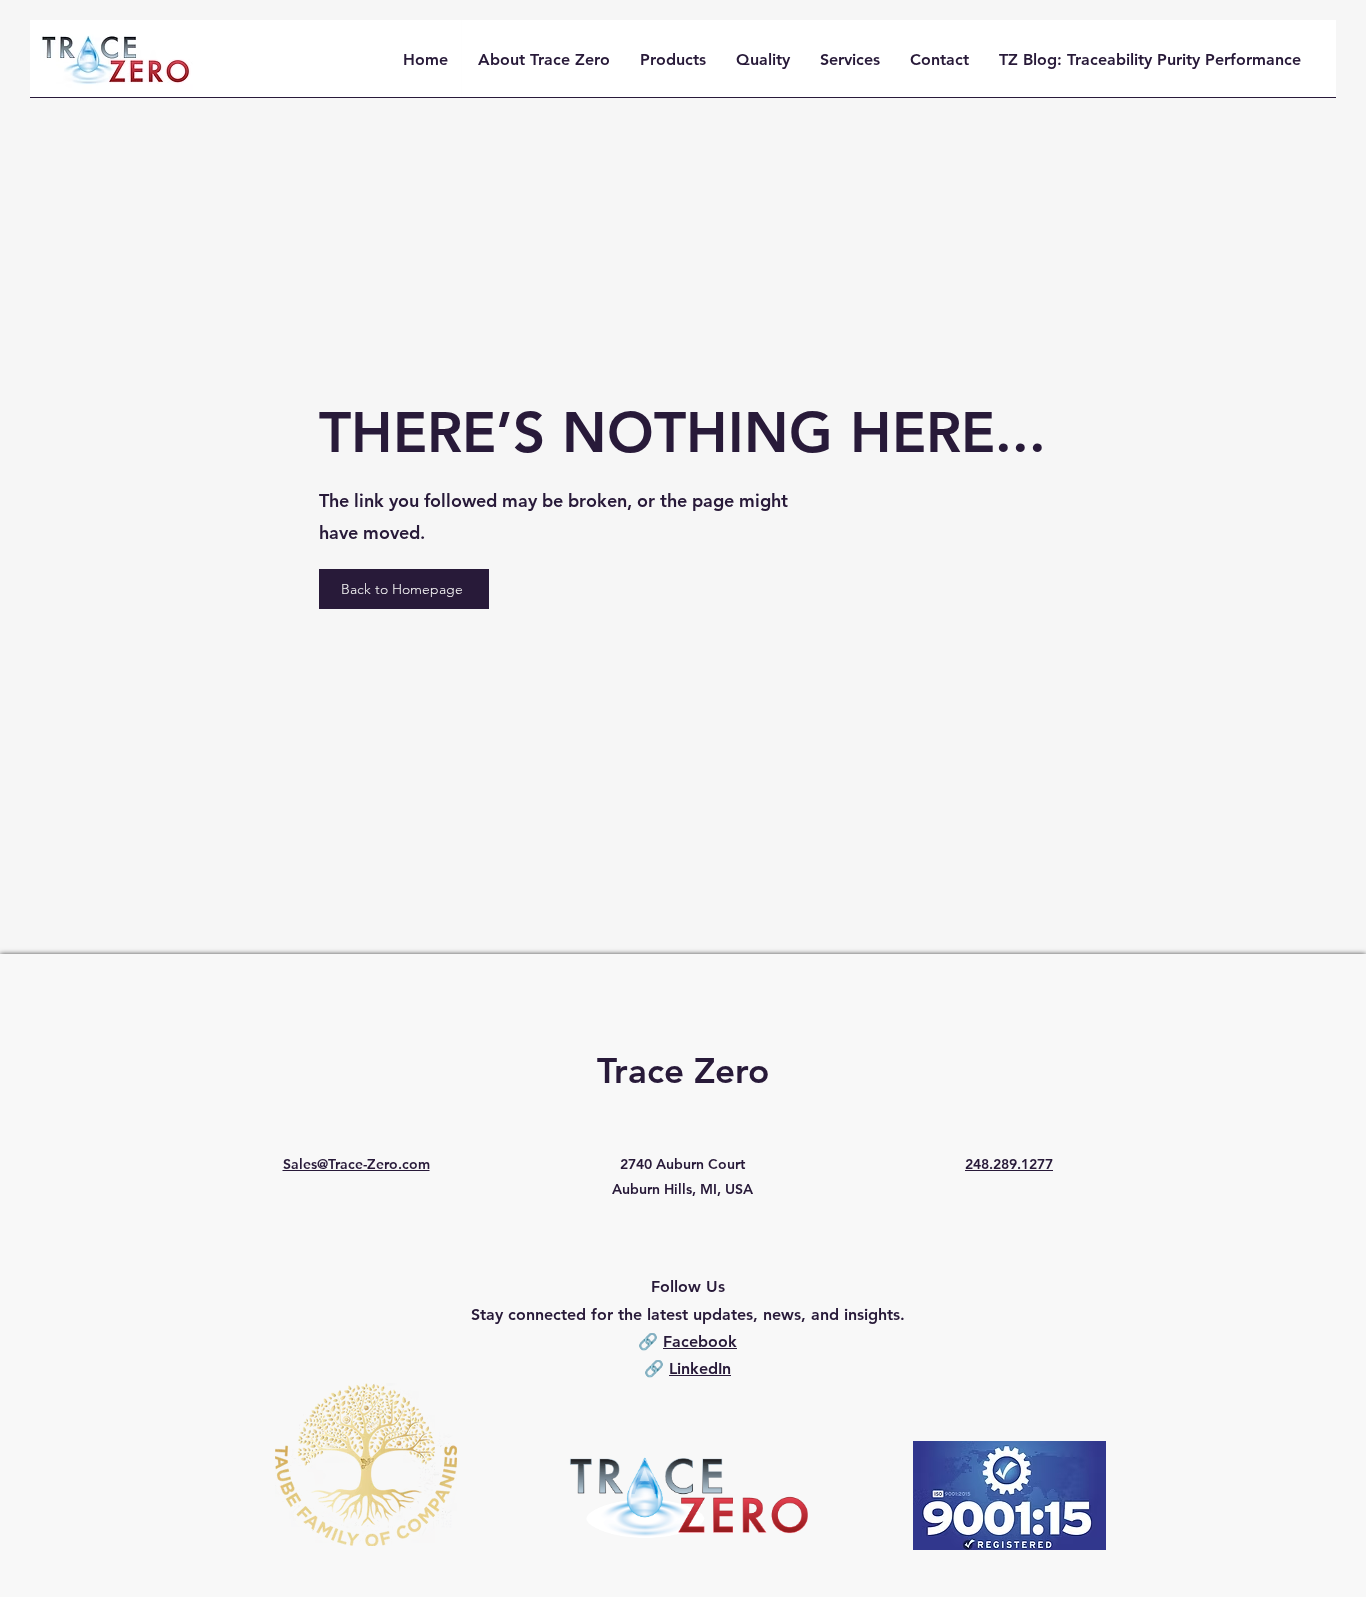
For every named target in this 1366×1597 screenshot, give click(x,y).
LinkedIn (700, 1368)
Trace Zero (683, 1070)
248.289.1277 (1009, 1164)
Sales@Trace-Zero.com (356, 1164)
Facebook (700, 1341)
